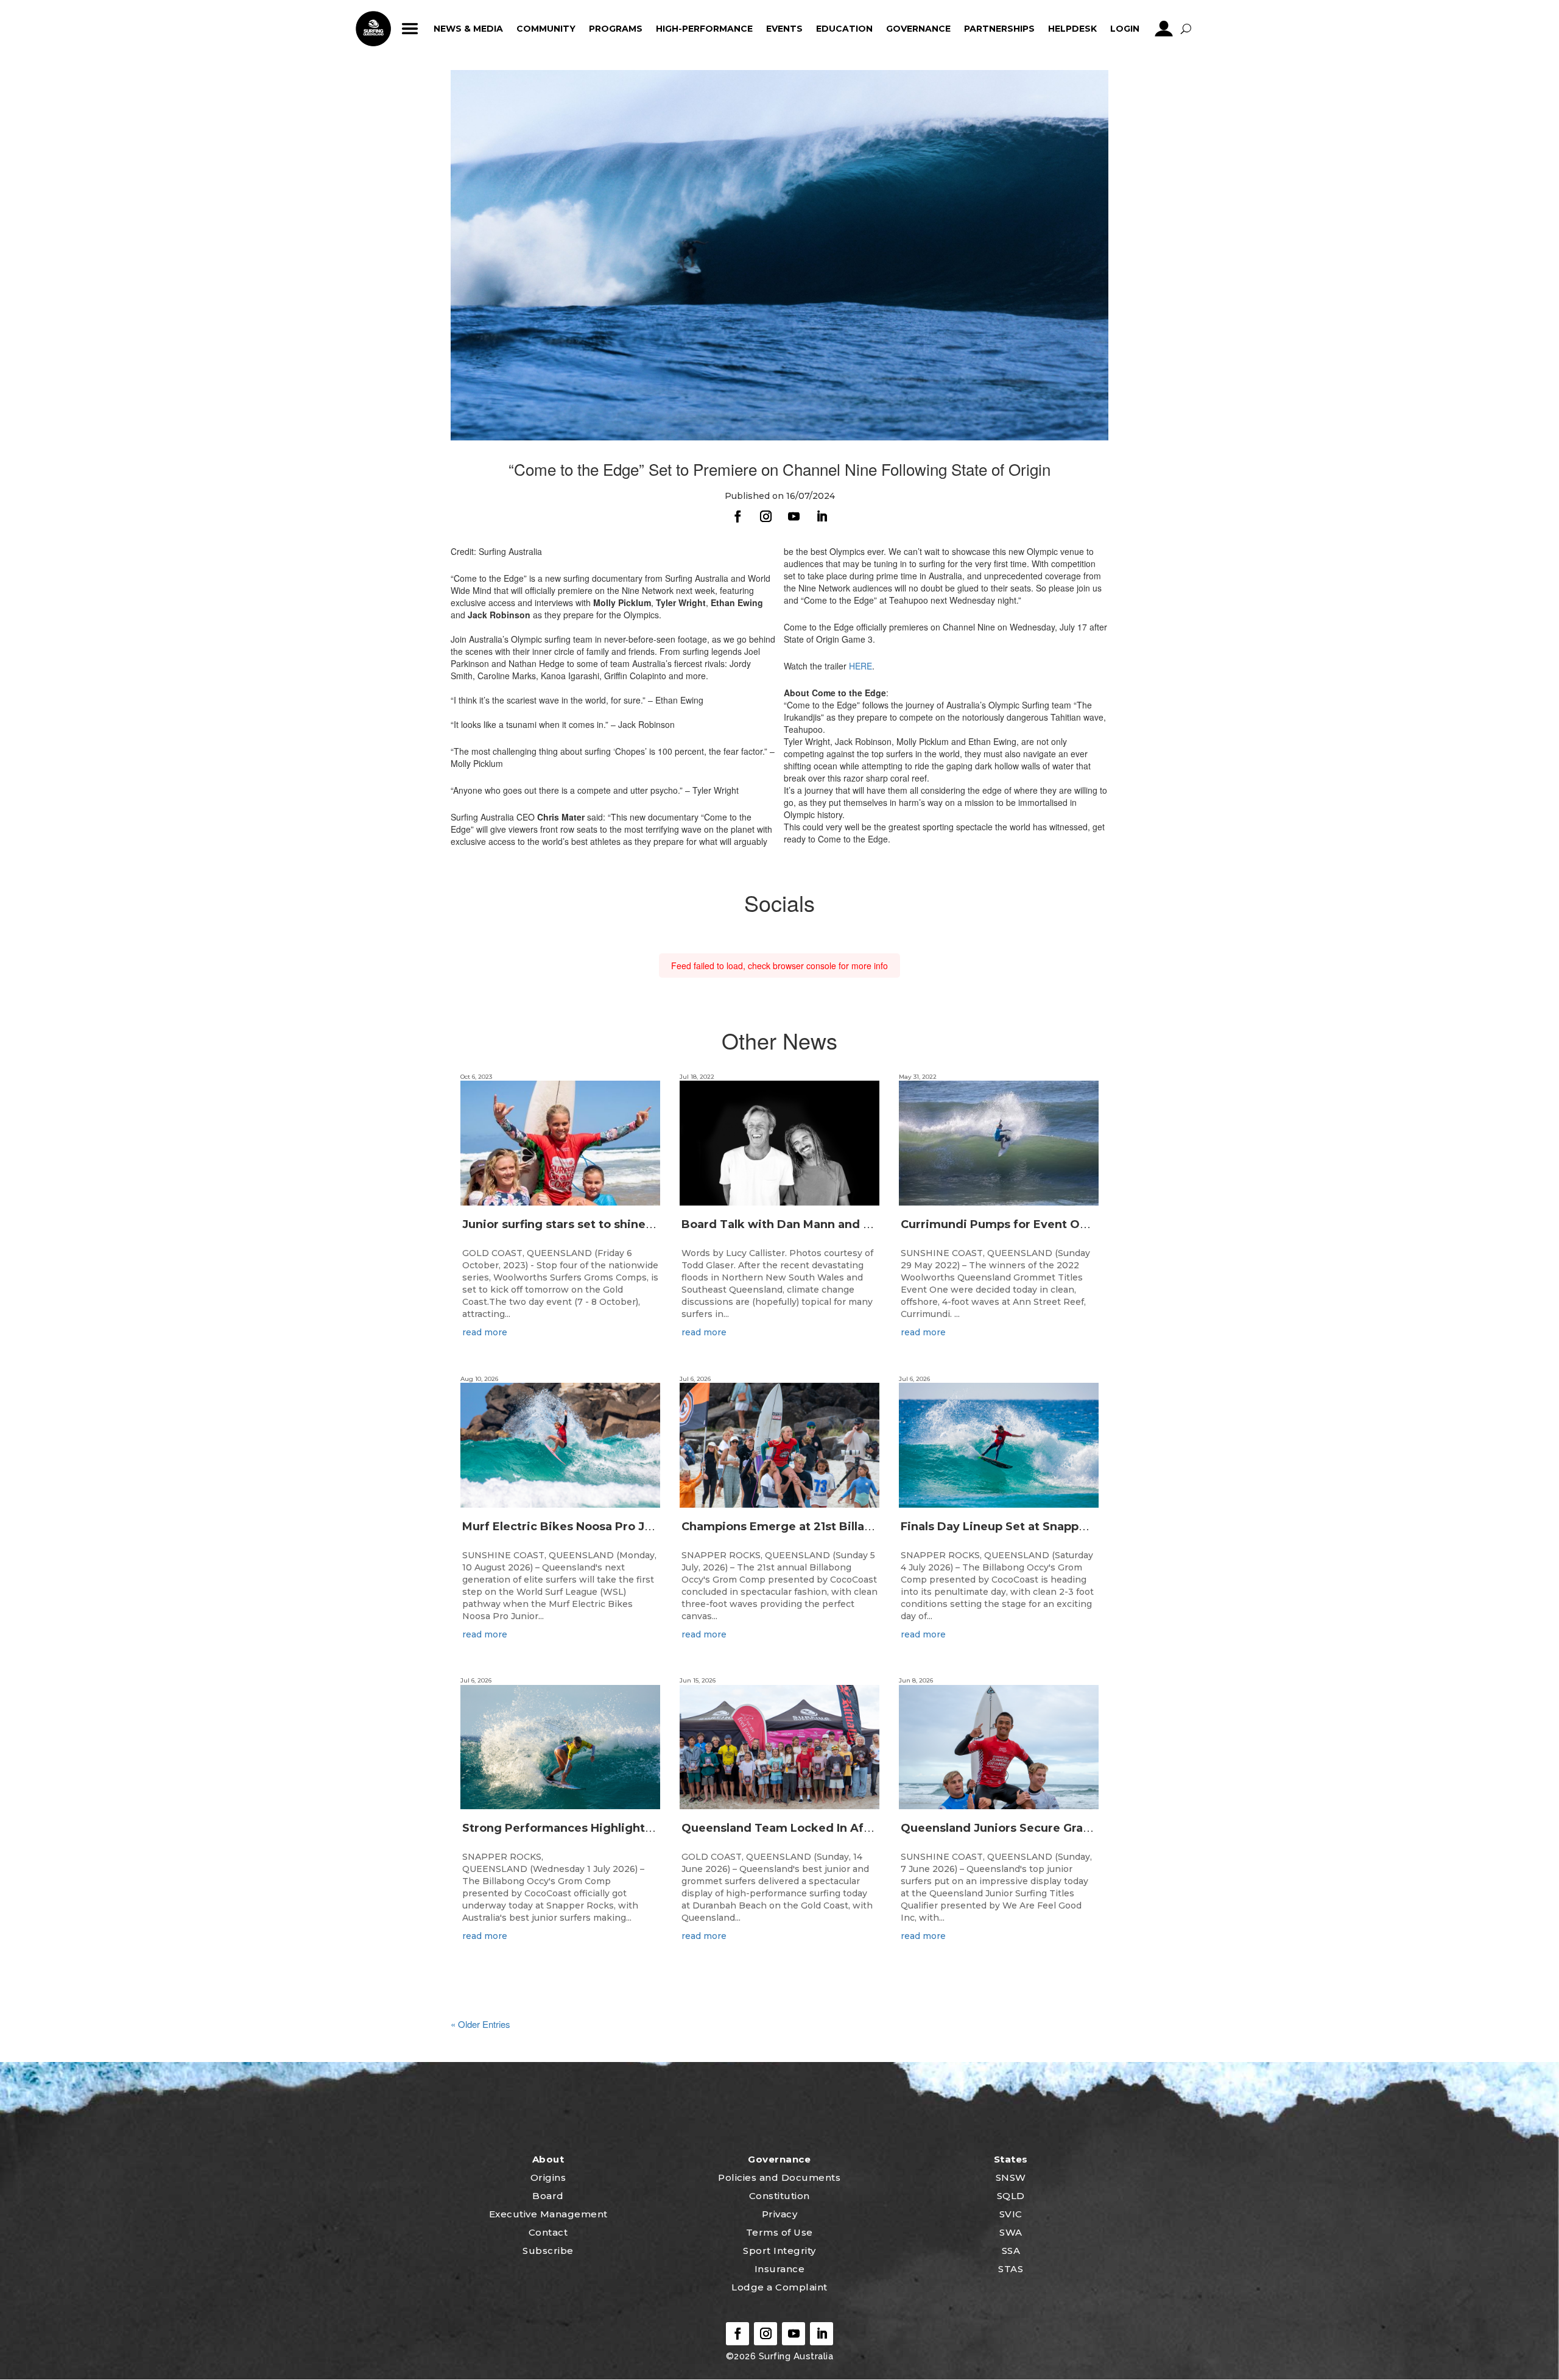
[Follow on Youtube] (794, 517)
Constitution (779, 2196)
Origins (548, 2177)
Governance (918, 29)
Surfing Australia (794, 2356)
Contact (548, 2232)
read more (485, 1332)
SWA (1011, 2232)
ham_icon (410, 29)
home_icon (373, 29)
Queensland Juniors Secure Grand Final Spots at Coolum (1064, 1828)
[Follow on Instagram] (765, 517)
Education (844, 29)
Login (1125, 29)
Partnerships (999, 29)
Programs (616, 29)
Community (546, 29)
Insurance (780, 2269)
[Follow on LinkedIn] (822, 517)
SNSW (1011, 2177)
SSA (1011, 2251)
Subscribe (548, 2251)
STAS (1011, 2269)
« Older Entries (480, 2024)
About (548, 2159)
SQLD (1011, 2196)
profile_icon (1163, 29)
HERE (860, 666)
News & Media (468, 29)
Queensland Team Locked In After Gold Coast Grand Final (848, 1828)
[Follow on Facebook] (737, 517)
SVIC (1011, 2214)
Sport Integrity (779, 2251)
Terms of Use (779, 2232)
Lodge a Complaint (779, 2287)
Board (548, 2196)
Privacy (780, 2214)
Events (784, 29)
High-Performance (704, 29)
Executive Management (548, 2214)
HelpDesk (1072, 29)
